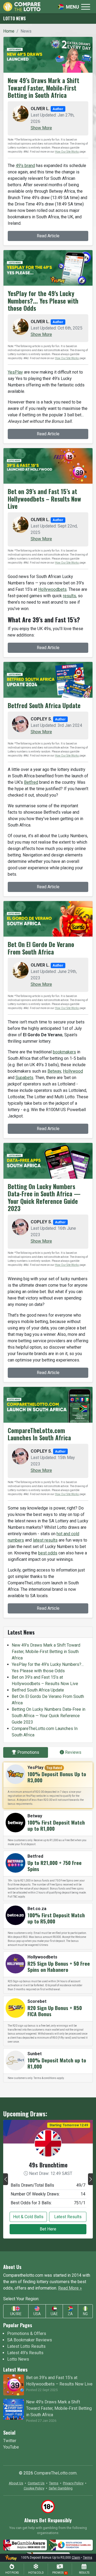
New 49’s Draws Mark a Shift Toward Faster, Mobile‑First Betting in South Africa (43, 88)
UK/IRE (16, 2314)
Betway (54, 1071)
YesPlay (15, 372)
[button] (41, 128)
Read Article (48, 236)
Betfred (31, 782)
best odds (48, 1553)
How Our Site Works (67, 152)
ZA (70, 2314)
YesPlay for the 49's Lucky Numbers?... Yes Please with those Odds (43, 301)
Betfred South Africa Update (44, 705)
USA (37, 2314)
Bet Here (48, 2229)
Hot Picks (12, 2573)
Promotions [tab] (28, 1752)
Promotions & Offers (27, 2333)
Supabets (24, 1078)
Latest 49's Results (25, 2353)
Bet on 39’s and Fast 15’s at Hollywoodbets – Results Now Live (44, 499)
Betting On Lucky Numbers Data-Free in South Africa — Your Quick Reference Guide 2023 (44, 1198)
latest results (45, 1540)
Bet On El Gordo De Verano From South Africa (41, 948)
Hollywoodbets (52, 589)
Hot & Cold (36, 2573)
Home (9, 31)
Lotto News (18, 2359)
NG (85, 2314)
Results (84, 2573)
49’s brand (25, 166)
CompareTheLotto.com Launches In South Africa (39, 1434)
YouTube (11, 2447)
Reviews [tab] (73, 1752)
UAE (54, 2314)
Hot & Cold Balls (28, 2217)
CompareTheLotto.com (55, 2473)
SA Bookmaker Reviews (30, 2340)
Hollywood (73, 1071)
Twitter (10, 2441)
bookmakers (64, 1052)
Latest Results (68, 2217)
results (69, 596)
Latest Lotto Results (26, 2346)
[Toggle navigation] (74, 7)
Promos (59, 2573)
